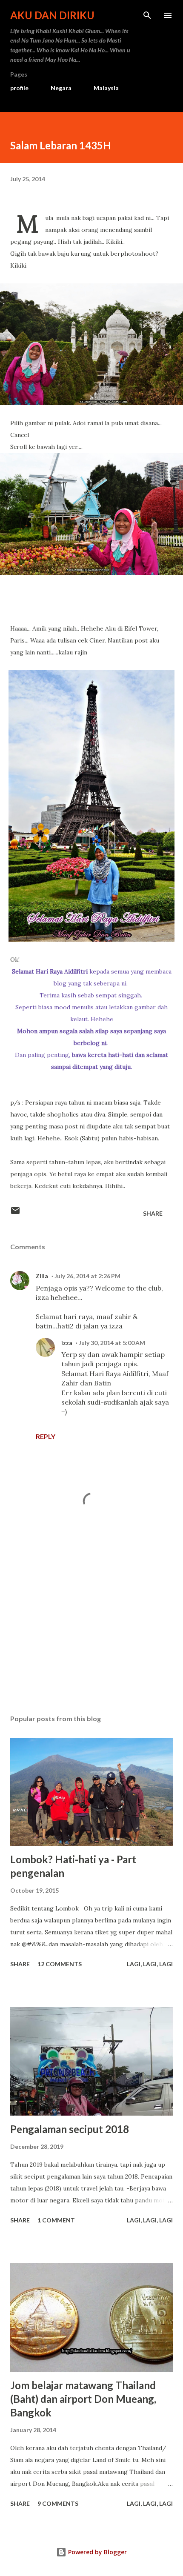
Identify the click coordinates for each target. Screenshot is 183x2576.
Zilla (42, 1276)
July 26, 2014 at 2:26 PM (87, 1276)
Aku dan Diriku (52, 15)
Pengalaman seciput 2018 (70, 2129)
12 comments (60, 1964)
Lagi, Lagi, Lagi (150, 1964)
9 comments (58, 2503)
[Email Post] (15, 1213)
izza (67, 1343)
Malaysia (106, 88)
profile (19, 88)
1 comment (56, 2220)
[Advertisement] (91, 1628)
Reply (46, 1436)
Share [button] (153, 1213)
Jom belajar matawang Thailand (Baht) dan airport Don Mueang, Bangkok (83, 2399)
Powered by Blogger (97, 2552)
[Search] (147, 15)
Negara (61, 88)
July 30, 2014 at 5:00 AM (112, 1343)
